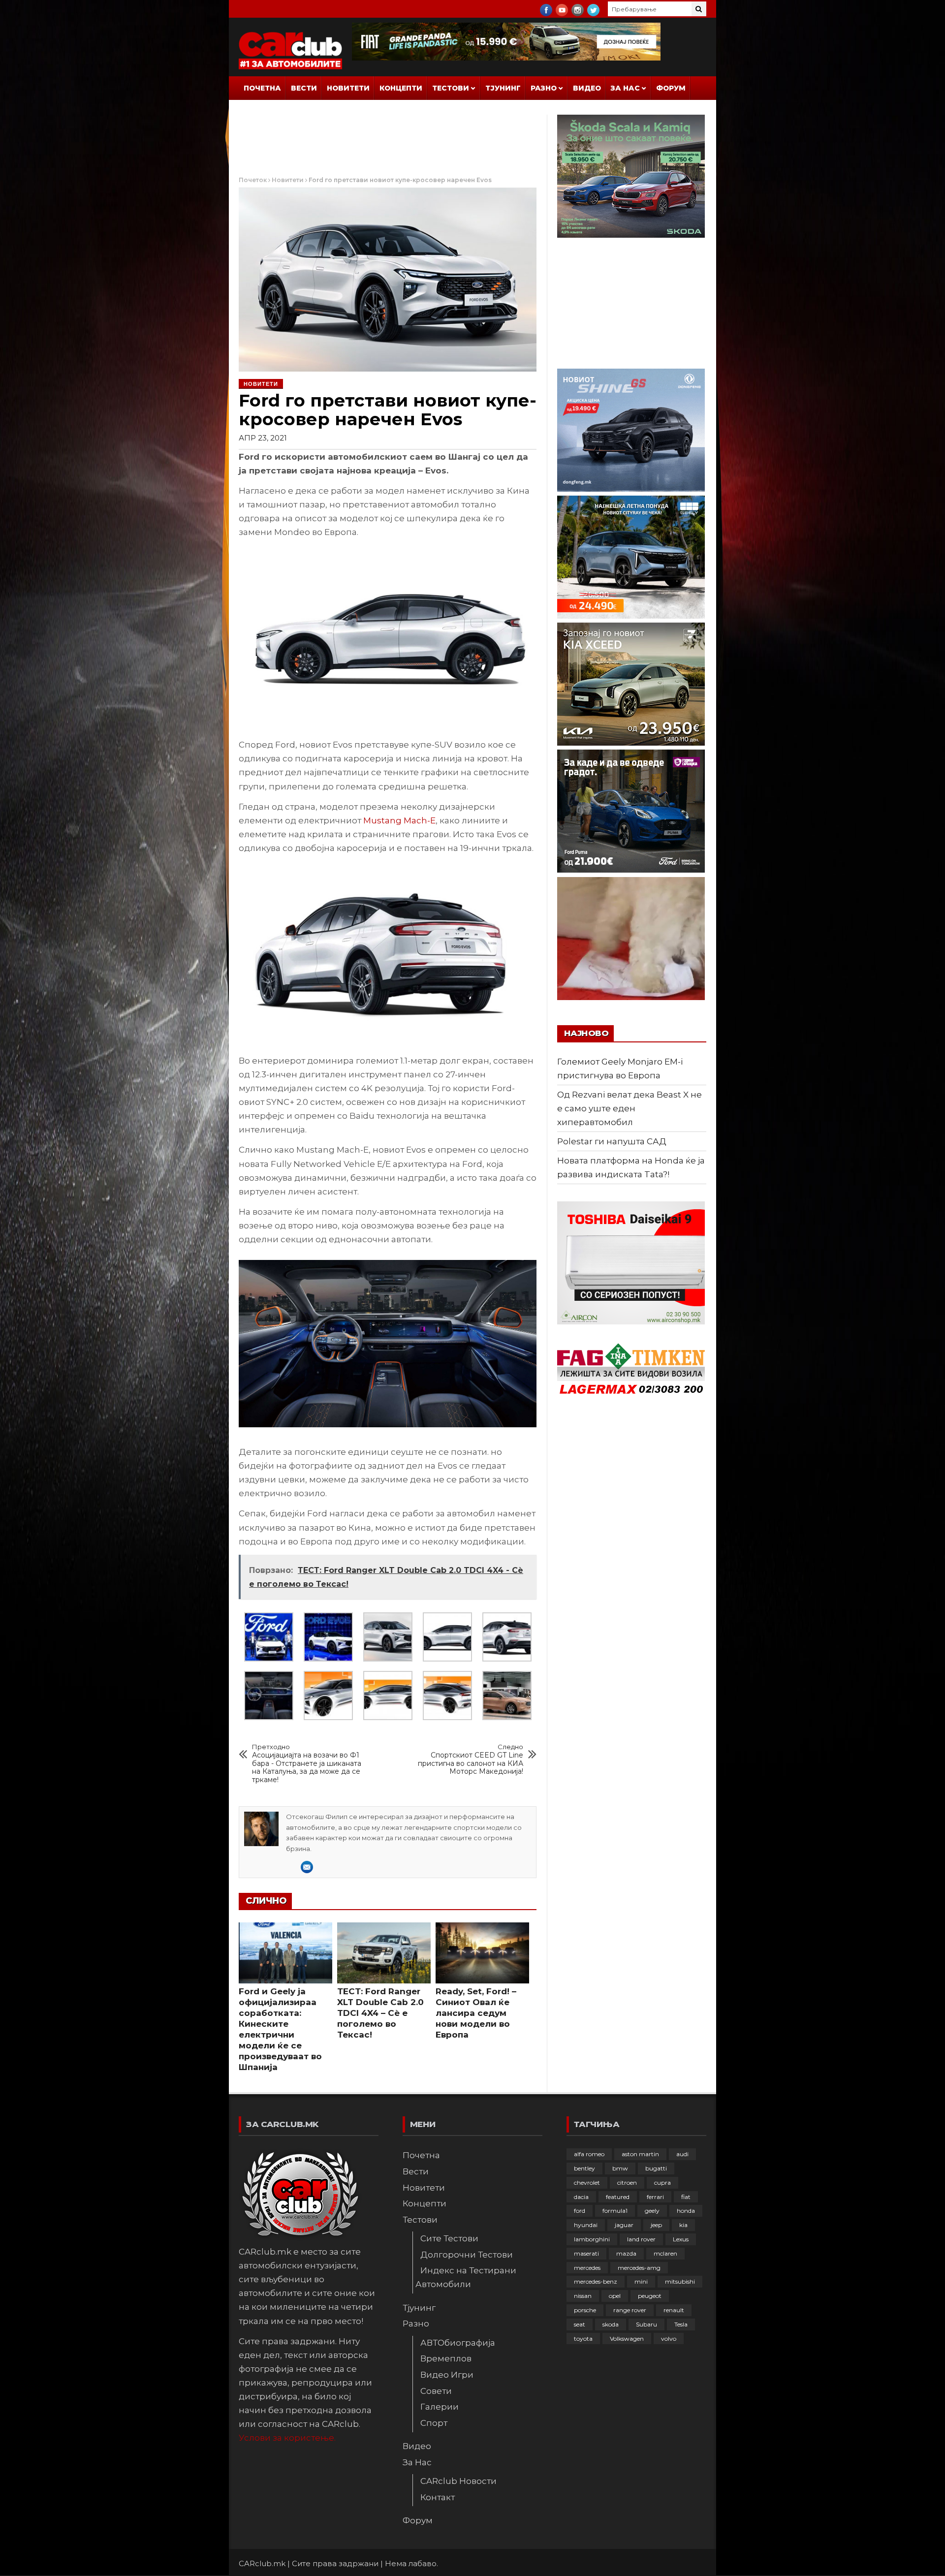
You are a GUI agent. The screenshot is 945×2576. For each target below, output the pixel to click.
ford (580, 2211)
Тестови (451, 88)
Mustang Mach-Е (399, 820)
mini (641, 2281)
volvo (669, 2339)
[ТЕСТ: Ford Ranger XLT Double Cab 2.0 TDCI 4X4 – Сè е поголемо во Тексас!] (384, 1953)
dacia (581, 2197)
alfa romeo (589, 2154)
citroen (627, 2183)
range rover (630, 2310)
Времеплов (446, 2358)
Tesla (681, 2324)
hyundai (586, 2225)
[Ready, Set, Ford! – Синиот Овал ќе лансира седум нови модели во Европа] (482, 1953)
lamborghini (592, 2239)
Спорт (434, 2423)
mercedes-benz (596, 2281)
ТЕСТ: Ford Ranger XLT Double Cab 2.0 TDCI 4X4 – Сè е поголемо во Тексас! (380, 2013)
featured (618, 2197)
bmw (620, 2168)
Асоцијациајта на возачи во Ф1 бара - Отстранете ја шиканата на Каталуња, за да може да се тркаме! (307, 1764)
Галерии (440, 2407)
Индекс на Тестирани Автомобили (466, 2277)
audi (682, 2154)
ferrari (655, 2197)
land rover (641, 2239)
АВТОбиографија (458, 2343)
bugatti (656, 2168)
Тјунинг (503, 88)
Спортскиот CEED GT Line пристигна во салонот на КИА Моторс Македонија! (471, 1759)
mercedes (587, 2268)
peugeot (650, 2296)
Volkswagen (627, 2339)
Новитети (348, 88)
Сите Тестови (449, 2238)
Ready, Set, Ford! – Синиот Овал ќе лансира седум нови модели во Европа (476, 2013)
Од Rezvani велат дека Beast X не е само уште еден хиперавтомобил (630, 1108)
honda (686, 2211)
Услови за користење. (287, 2438)
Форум (671, 88)
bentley (584, 2168)
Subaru (646, 2324)
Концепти (401, 88)
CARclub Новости (458, 2481)
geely (652, 2211)
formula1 (615, 2211)
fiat (686, 2197)
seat (580, 2324)
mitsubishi (680, 2281)
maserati (586, 2253)
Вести (304, 88)
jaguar (624, 2225)
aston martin (640, 2154)
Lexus (681, 2239)
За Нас (625, 88)
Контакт (438, 2497)
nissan (583, 2296)
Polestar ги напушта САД (612, 1141)
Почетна (262, 88)
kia (683, 2225)
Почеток (253, 180)
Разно (544, 88)
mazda (626, 2253)
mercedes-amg (639, 2268)
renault (674, 2310)
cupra (662, 2183)
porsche (585, 2310)
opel (615, 2296)
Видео (587, 88)
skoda (611, 2324)
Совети (436, 2391)
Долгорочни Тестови (467, 2255)
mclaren (665, 2253)
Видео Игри (447, 2375)
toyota (583, 2339)
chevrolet (587, 2183)
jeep (656, 2225)
